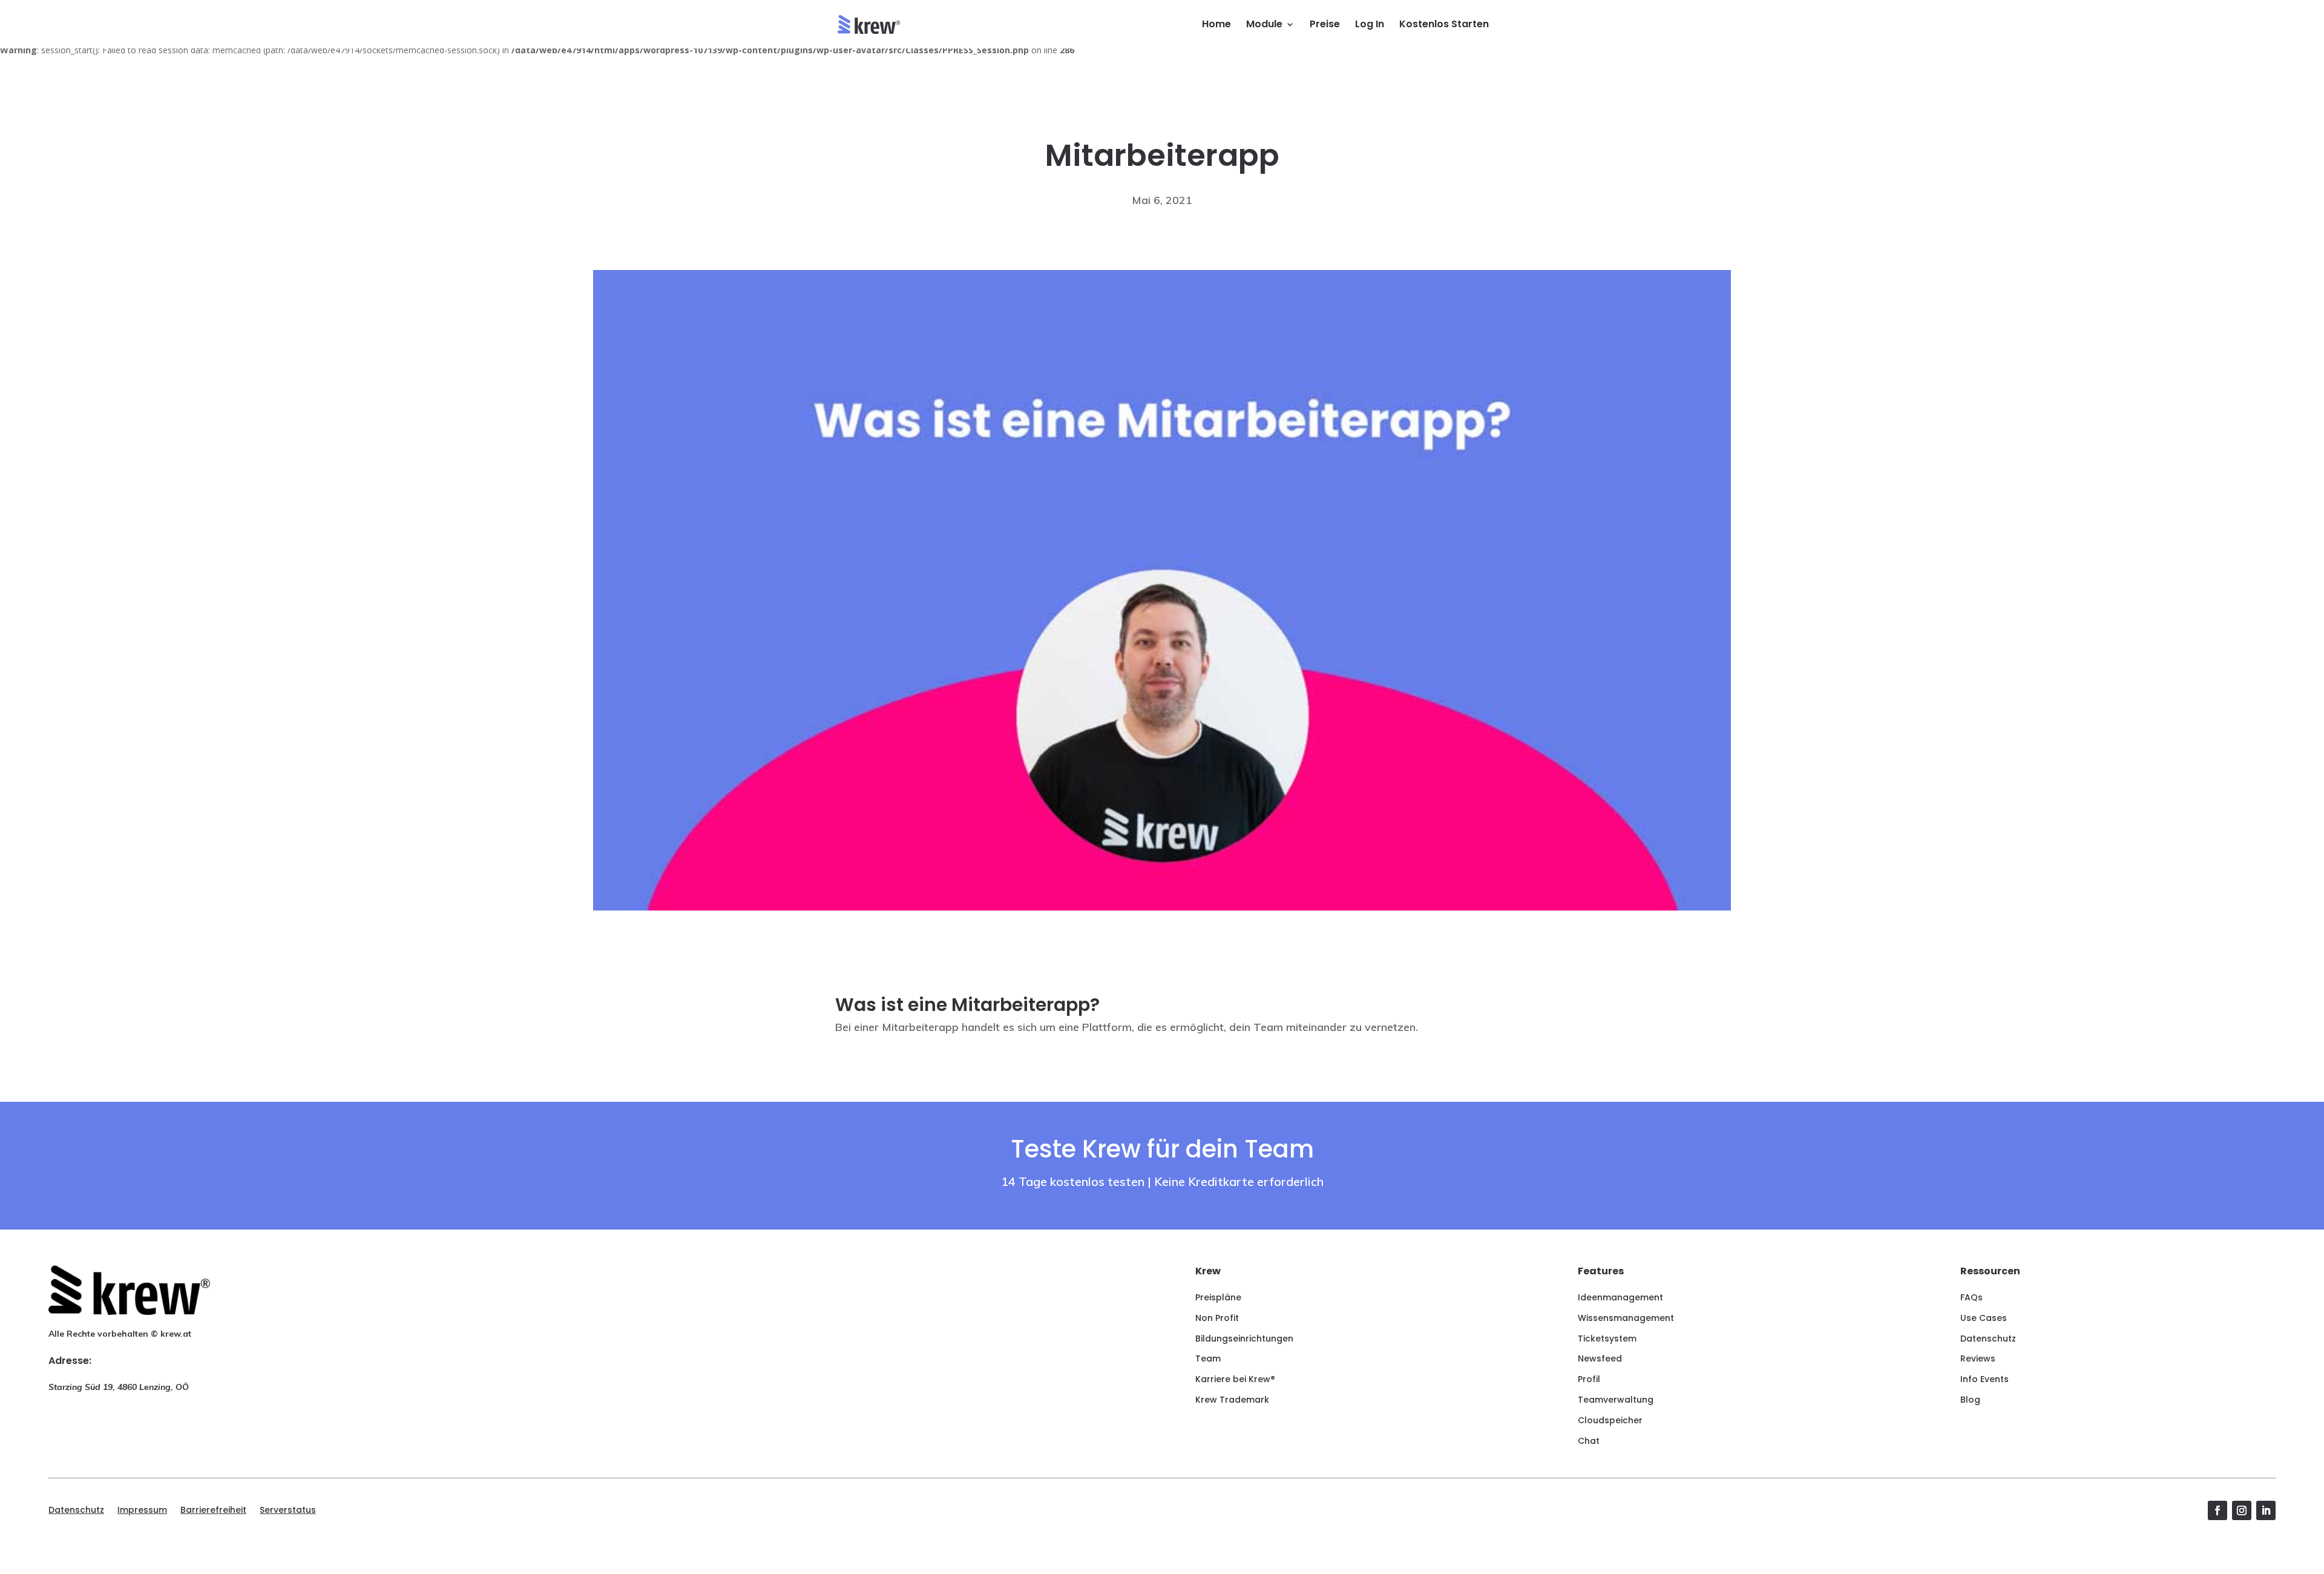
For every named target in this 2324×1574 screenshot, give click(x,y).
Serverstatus (288, 1511)
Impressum (142, 1511)
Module (1264, 25)
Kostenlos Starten (1444, 25)
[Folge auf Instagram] (2242, 1510)
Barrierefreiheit (213, 1511)
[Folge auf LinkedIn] (2266, 1510)
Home (1216, 25)
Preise (1325, 25)
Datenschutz (76, 1511)
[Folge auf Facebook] (2217, 1510)
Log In (1370, 25)
